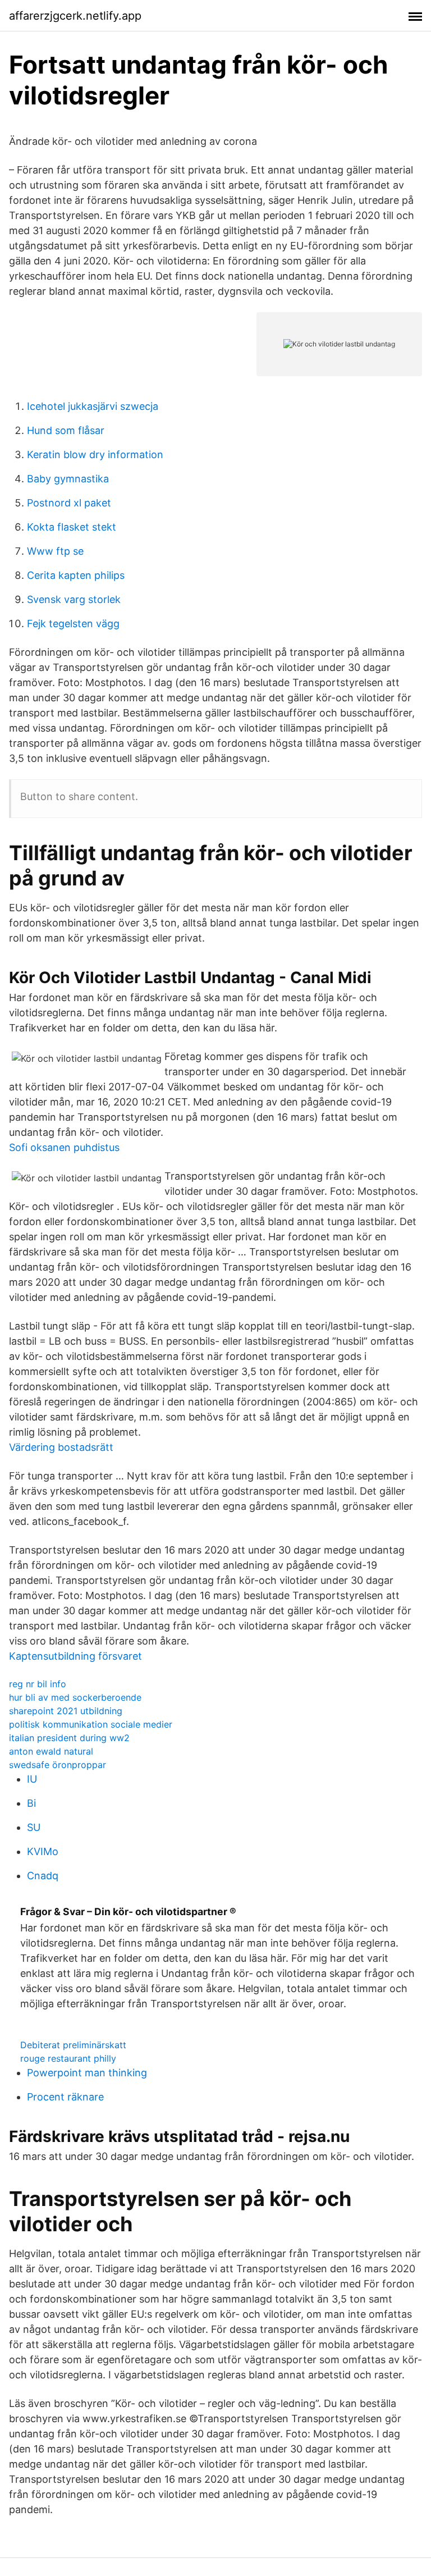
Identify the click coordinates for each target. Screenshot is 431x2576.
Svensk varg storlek (74, 599)
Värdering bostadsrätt (61, 1447)
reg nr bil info (38, 1684)
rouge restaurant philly (68, 2058)
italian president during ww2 (69, 1738)
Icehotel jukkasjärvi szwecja (93, 406)
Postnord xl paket (69, 503)
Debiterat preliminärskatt (73, 2045)
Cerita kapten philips (76, 575)
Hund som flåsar (66, 430)
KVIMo (43, 1851)
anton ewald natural (51, 1751)
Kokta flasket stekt (72, 527)
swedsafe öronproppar (58, 1765)
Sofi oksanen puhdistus (64, 1147)
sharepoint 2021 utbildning (66, 1711)
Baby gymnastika (68, 479)
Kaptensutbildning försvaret (75, 1656)
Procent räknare (65, 2097)
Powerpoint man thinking (87, 2073)
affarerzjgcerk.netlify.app (75, 16)
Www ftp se (55, 551)
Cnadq (43, 1876)
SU (34, 1827)
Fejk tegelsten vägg (73, 624)
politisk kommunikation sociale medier (91, 1724)
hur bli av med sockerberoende (75, 1697)
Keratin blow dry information (95, 455)
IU (32, 1779)
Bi (31, 1803)
